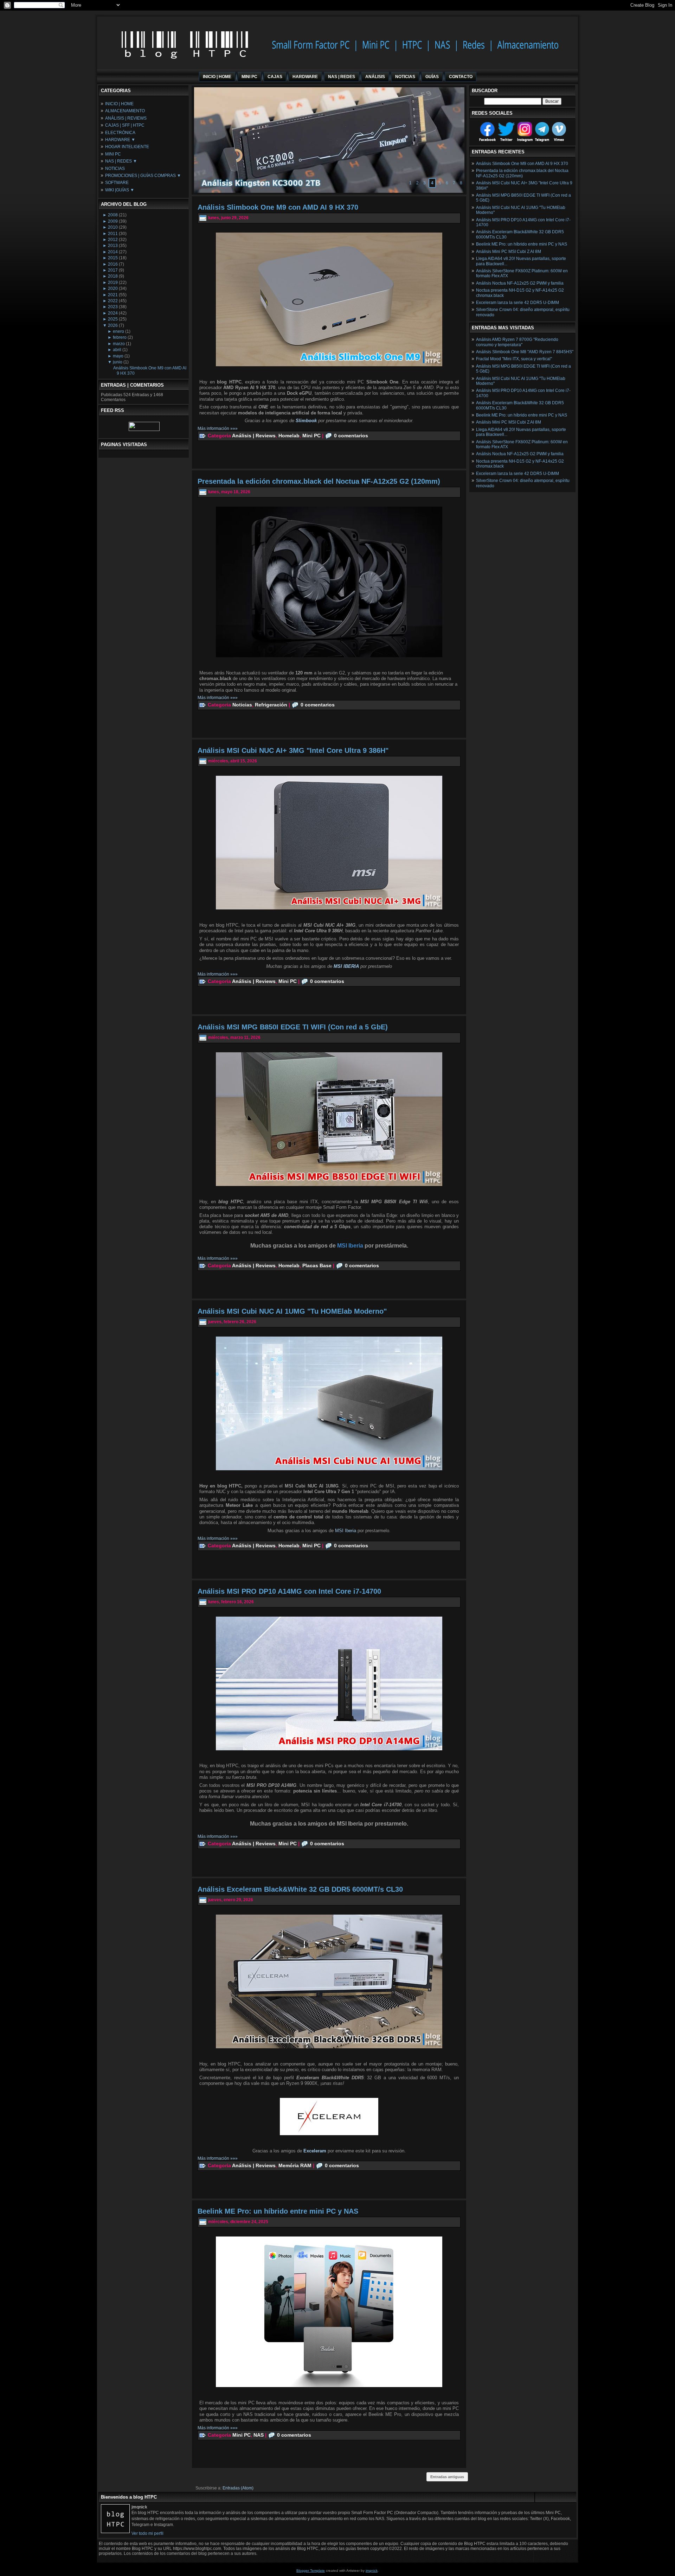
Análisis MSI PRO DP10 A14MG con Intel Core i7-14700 (289, 1591)
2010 (113, 227)
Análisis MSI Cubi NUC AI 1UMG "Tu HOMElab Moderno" (292, 1311)
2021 (113, 295)
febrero (120, 337)
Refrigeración (271, 705)
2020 (113, 288)
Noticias (242, 705)
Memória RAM (295, 2165)
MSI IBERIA (346, 966)
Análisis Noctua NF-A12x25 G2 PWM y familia (520, 283)
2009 (113, 221)
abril (117, 350)
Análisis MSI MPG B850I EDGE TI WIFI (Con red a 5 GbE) (293, 1027)
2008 (113, 215)
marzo (119, 344)
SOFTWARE (117, 183)
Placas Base (317, 1265)
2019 (113, 283)
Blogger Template (311, 2571)
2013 (113, 246)
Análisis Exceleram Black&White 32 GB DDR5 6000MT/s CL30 (300, 1889)
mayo (118, 356)
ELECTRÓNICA (120, 133)
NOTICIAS (115, 169)
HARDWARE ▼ (120, 140)
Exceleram (316, 2151)
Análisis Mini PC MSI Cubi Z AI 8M (509, 252)
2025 (113, 319)
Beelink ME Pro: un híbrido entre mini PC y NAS (278, 2211)
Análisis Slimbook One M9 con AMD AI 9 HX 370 (278, 207)
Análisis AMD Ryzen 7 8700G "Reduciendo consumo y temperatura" (517, 342)
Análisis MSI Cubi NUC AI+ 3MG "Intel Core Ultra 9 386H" (293, 750)
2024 (113, 313)
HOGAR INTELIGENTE (127, 147)
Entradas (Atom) (238, 2488)
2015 (113, 258)
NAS (259, 2435)
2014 (113, 252)
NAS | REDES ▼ (121, 161)
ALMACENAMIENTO (125, 111)
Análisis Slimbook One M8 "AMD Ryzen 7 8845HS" (525, 352)
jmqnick (372, 2571)
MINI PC (113, 154)
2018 (113, 276)
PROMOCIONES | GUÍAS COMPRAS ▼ (143, 176)
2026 (113, 325)
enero (118, 331)
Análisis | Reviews (254, 436)
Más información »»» (218, 429)
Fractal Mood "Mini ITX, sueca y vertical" (514, 359)
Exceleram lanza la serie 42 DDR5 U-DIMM (517, 303)
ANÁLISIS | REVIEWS (126, 118)
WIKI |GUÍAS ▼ (120, 190)
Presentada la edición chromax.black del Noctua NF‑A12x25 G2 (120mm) (319, 481)
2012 (113, 240)
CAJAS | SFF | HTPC (125, 125)
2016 (113, 264)
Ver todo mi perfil (147, 2533)
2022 (113, 301)
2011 (113, 234)
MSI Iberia (346, 1531)
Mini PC (311, 436)
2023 (113, 307)
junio (118, 362)
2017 (113, 270)
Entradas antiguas (447, 2477)
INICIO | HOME (119, 104)
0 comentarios (351, 436)
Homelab (289, 436)
